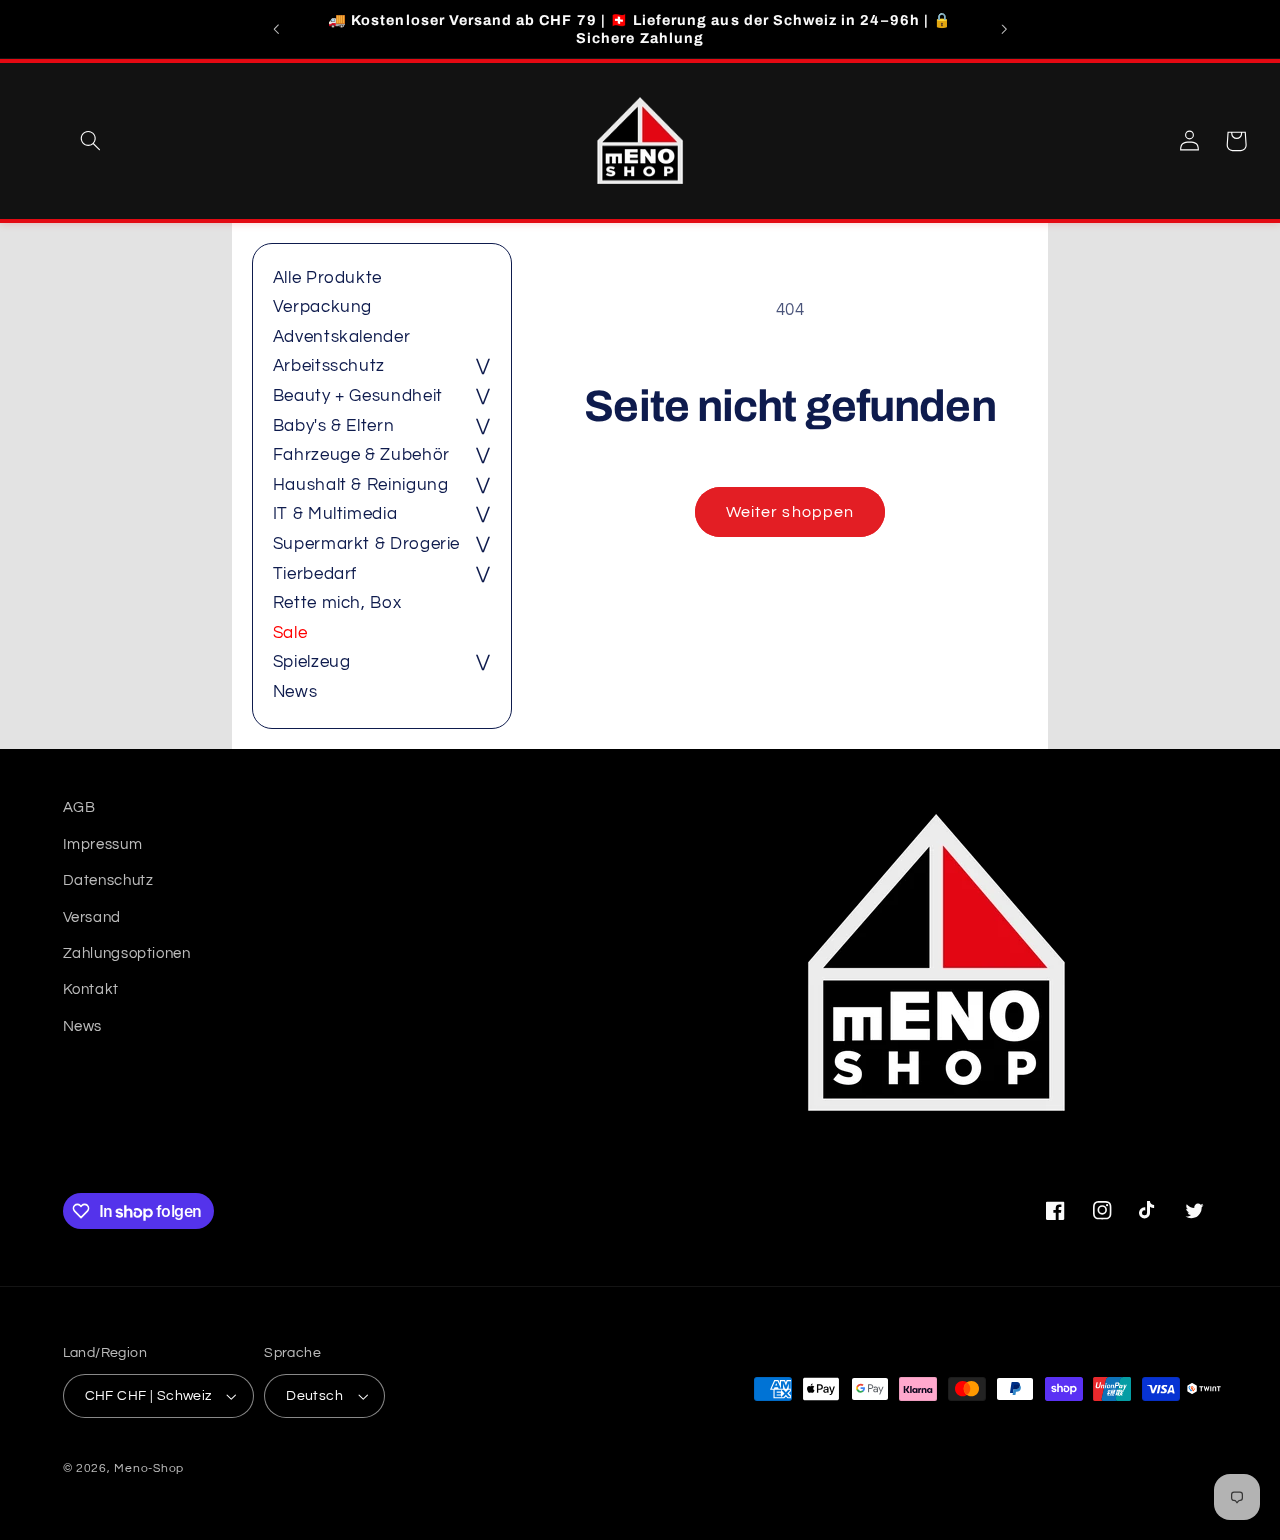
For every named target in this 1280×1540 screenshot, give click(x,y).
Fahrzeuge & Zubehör (361, 455)
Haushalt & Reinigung (361, 485)
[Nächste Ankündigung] (1004, 29)
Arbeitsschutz (329, 366)
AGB (79, 807)
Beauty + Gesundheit (358, 396)
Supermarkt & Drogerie (366, 544)
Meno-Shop (149, 1468)
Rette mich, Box (337, 603)
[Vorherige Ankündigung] (276, 29)
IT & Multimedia (335, 514)
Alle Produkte (327, 278)
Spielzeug (312, 662)
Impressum (103, 843)
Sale (290, 633)
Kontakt (91, 989)
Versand (92, 916)
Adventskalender (341, 337)
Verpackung (322, 307)
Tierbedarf (315, 574)
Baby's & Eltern (333, 426)
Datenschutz (108, 879)
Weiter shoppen (790, 512)
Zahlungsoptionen (127, 952)
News (295, 692)
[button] (90, 141)
